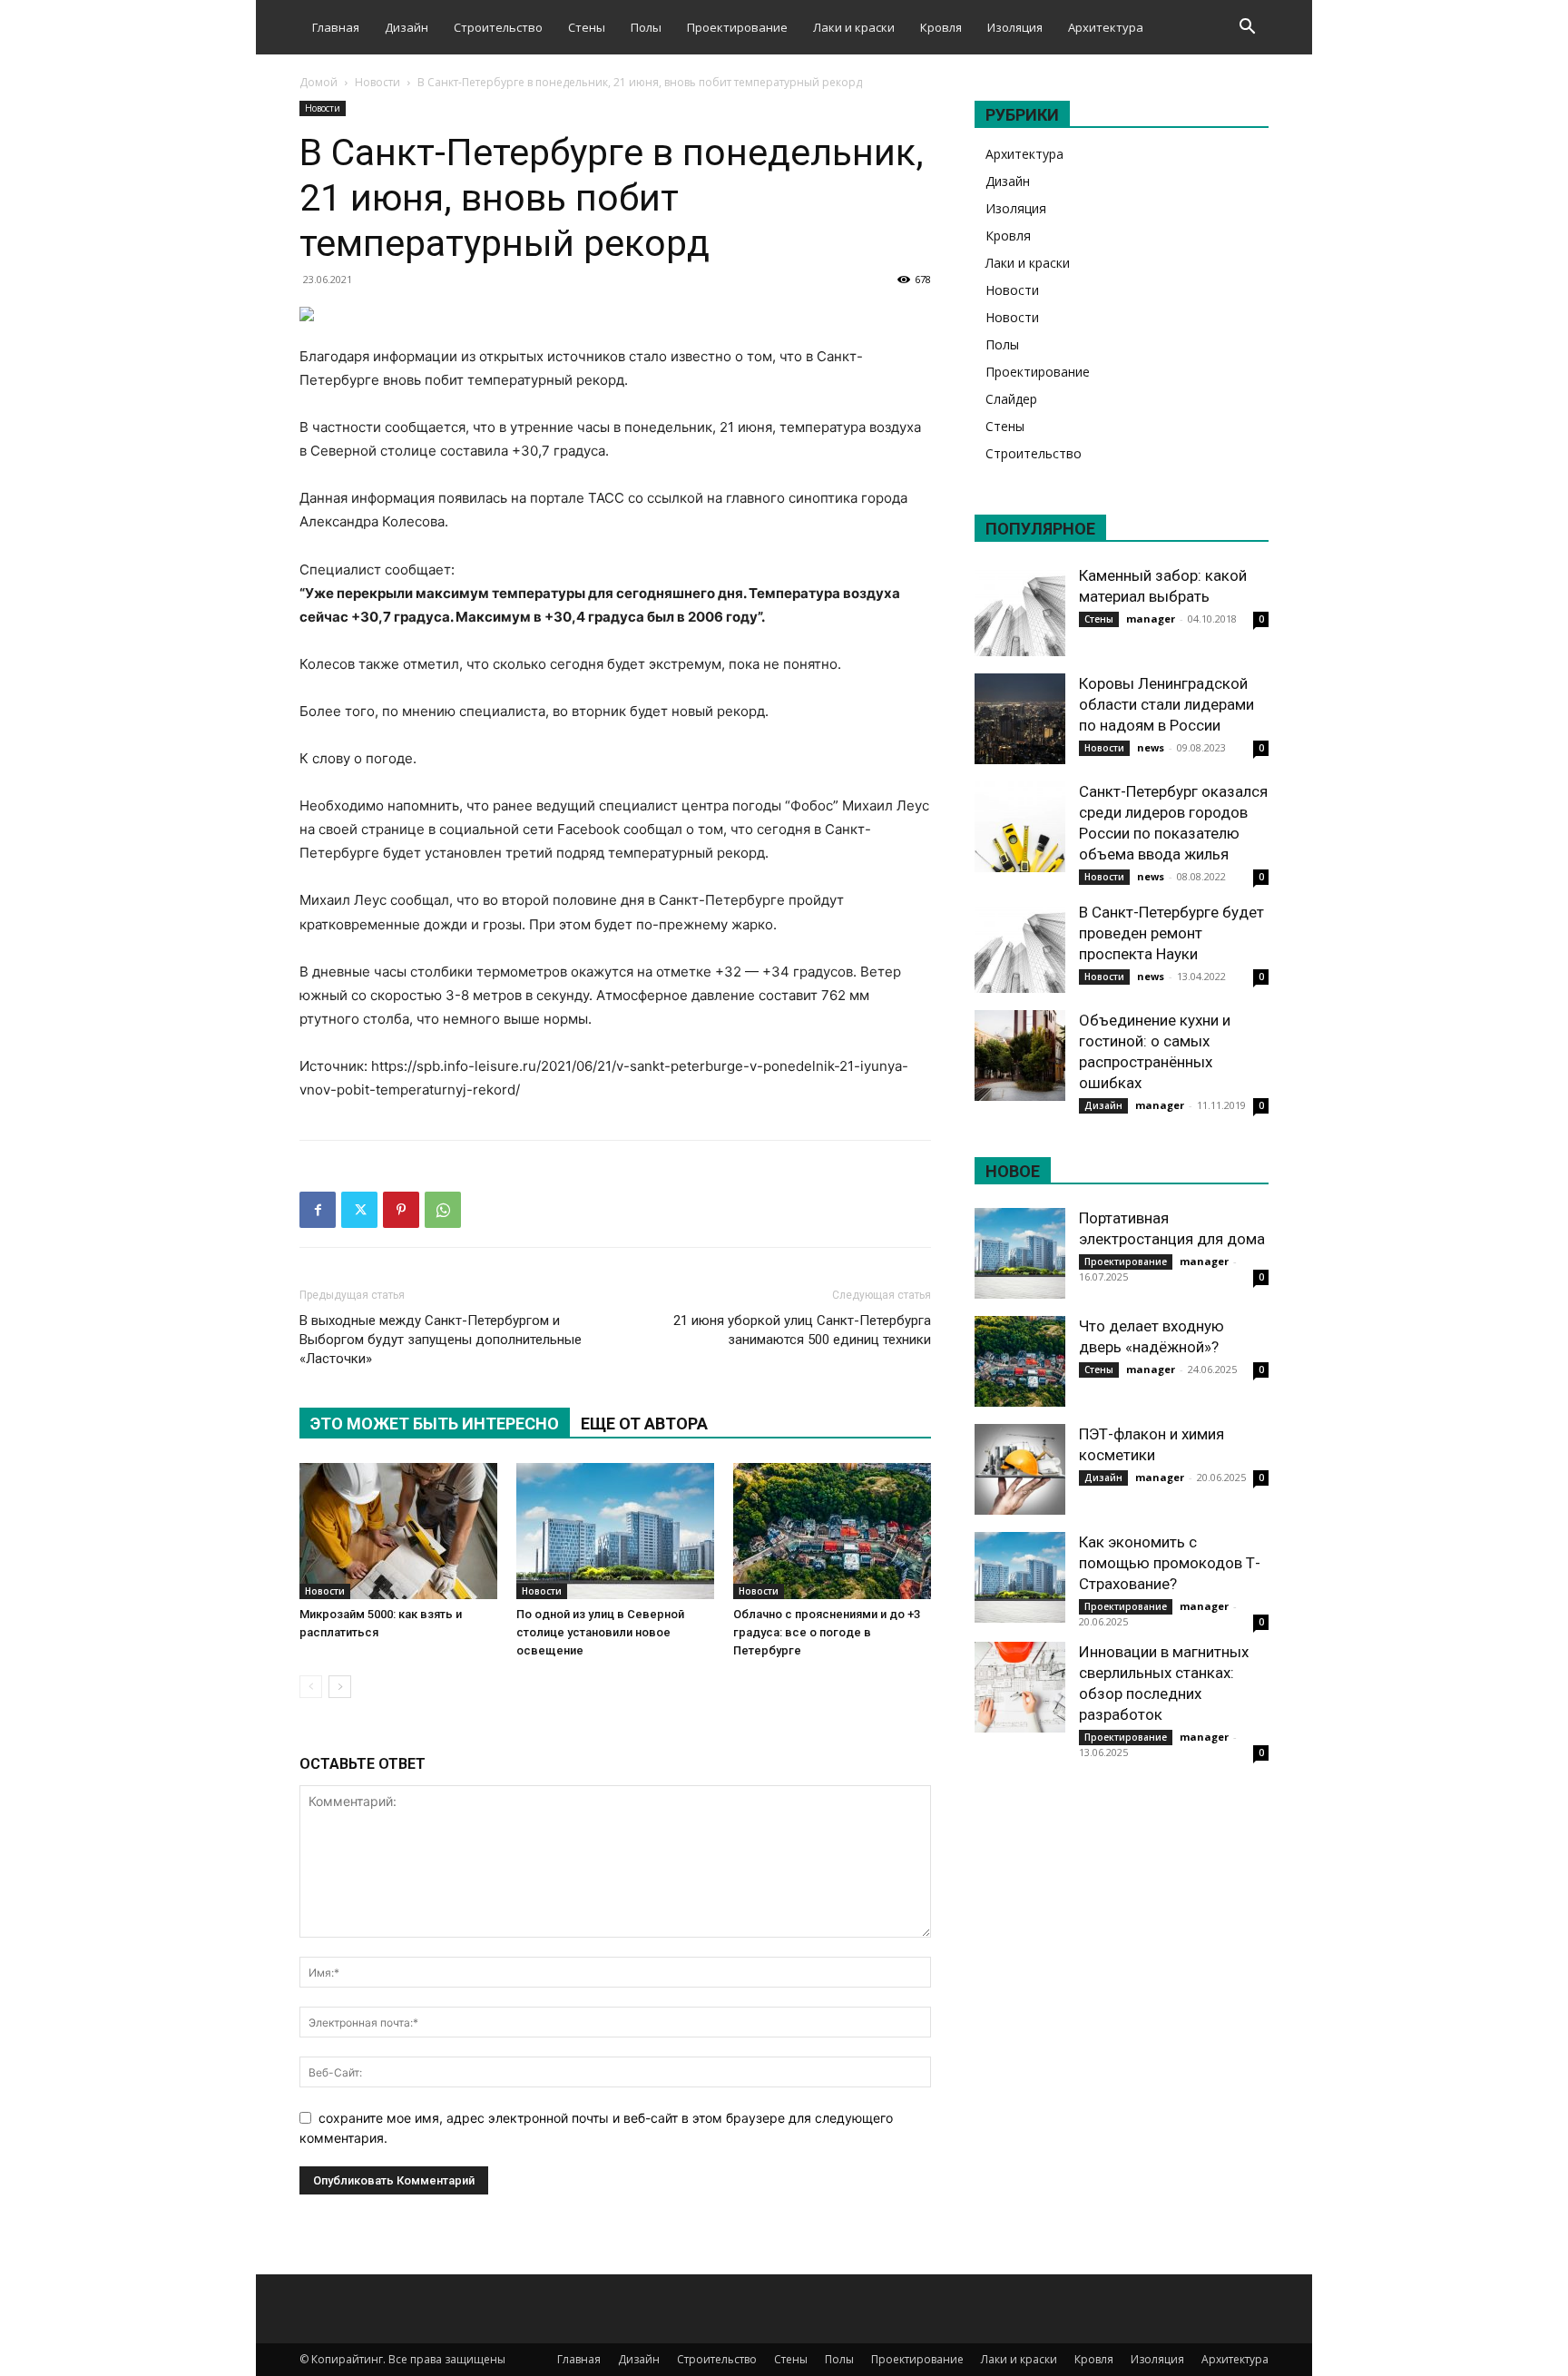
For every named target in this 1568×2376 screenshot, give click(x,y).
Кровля (941, 27)
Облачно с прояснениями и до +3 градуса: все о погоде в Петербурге (827, 1632)
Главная (336, 27)
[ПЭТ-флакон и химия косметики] (1020, 1469)
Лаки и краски (854, 27)
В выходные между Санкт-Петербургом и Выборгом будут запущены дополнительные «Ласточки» (441, 1340)
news (1151, 747)
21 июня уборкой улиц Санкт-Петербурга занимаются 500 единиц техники (802, 1330)
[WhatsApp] (443, 1210)
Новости (377, 82)
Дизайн (407, 27)
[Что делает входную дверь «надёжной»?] (1020, 1361)
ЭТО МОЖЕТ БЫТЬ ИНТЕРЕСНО (435, 1424)
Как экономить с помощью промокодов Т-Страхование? (1170, 1563)
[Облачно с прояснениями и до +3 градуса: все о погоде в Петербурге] (832, 1531)
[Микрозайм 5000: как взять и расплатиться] (398, 1531)
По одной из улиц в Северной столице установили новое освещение (600, 1632)
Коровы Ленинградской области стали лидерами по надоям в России (1166, 704)
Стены (587, 27)
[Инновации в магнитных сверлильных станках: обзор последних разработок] (1020, 1687)
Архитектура (1106, 27)
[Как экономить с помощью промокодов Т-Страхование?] (1020, 1577)
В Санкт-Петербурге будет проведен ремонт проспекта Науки (1171, 933)
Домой (318, 82)
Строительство (498, 27)
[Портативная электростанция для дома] (1020, 1253)
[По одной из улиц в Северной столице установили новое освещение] (615, 1531)
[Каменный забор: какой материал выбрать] (1020, 611)
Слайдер (1011, 399)
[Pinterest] (401, 1210)
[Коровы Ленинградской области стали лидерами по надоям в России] (1020, 719)
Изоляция (1015, 27)
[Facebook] (318, 1210)
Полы (646, 27)
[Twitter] (359, 1210)
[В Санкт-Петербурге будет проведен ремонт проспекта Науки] (1020, 947)
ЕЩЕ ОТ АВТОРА (644, 1424)
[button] (1247, 29)
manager (1151, 619)
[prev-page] (311, 1687)
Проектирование (737, 27)
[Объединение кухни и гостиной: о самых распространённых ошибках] (1020, 1055)
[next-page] (340, 1687)
